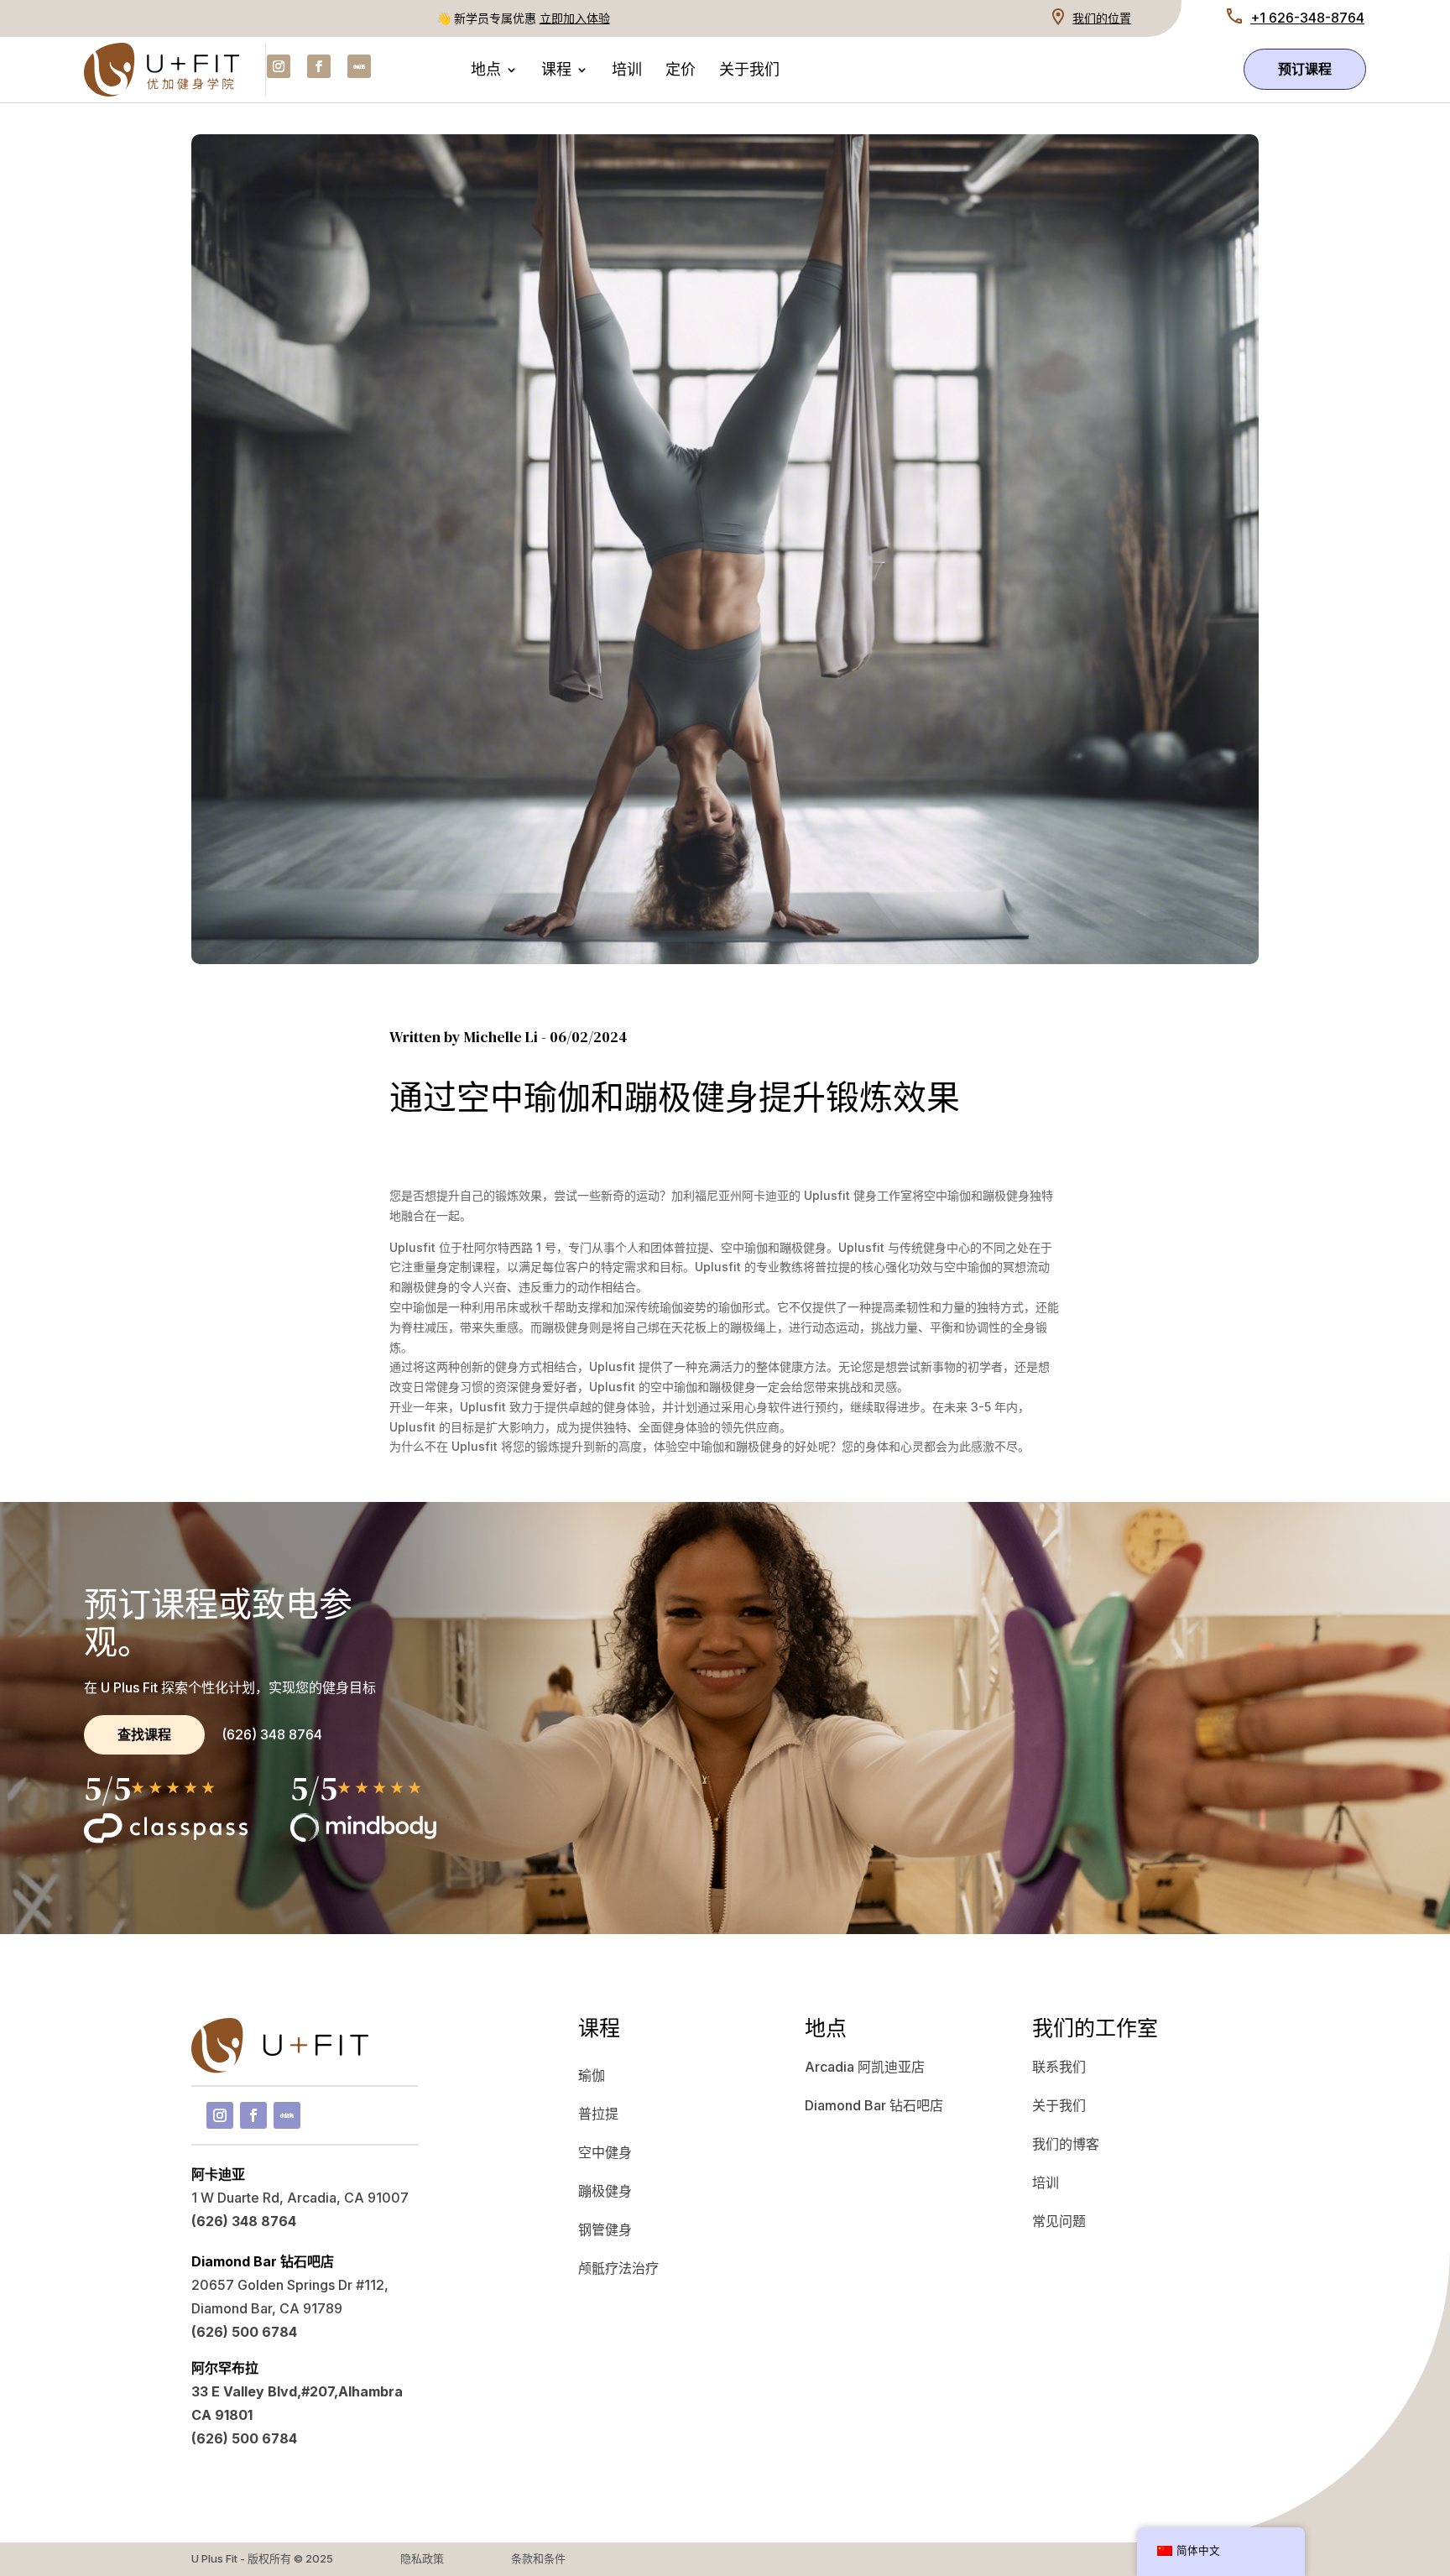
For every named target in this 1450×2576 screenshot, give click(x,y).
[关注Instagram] (279, 66)
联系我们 (1059, 2067)
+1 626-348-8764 (1307, 18)
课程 (556, 72)
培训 (627, 72)
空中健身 (605, 2152)
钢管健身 (605, 2229)
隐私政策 (422, 2558)
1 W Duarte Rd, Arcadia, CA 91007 (300, 2198)
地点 (486, 72)
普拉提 (598, 2114)
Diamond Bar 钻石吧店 (874, 2105)
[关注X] (359, 66)
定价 (681, 72)
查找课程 (144, 1734)
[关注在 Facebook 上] (319, 66)
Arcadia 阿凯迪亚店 (865, 2067)
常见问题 (1059, 2221)
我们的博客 (1066, 2144)
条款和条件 (538, 2558)
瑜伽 (592, 2075)
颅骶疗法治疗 (618, 2268)
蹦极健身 (605, 2191)
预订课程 (1305, 69)
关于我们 (749, 72)
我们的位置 (1102, 18)
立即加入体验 (575, 18)
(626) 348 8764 (272, 1734)
